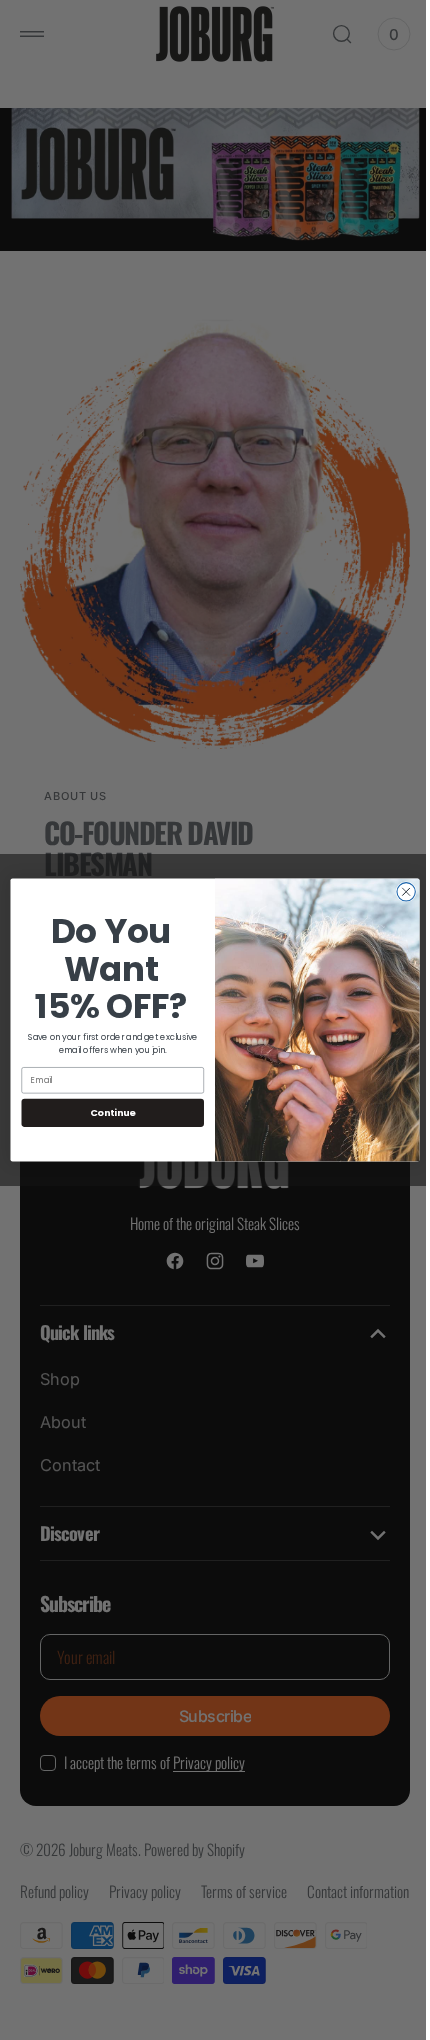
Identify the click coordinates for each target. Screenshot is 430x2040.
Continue (105, 1112)
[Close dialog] (398, 892)
